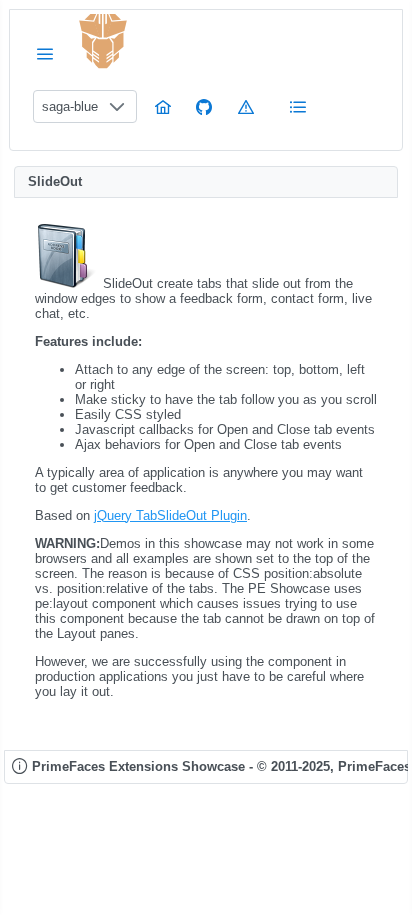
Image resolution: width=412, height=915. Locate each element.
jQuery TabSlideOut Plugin (170, 515)
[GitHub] (204, 106)
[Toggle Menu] (45, 53)
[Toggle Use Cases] (298, 106)
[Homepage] (163, 106)
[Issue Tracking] (246, 106)
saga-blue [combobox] (70, 106)
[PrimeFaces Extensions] (103, 41)
